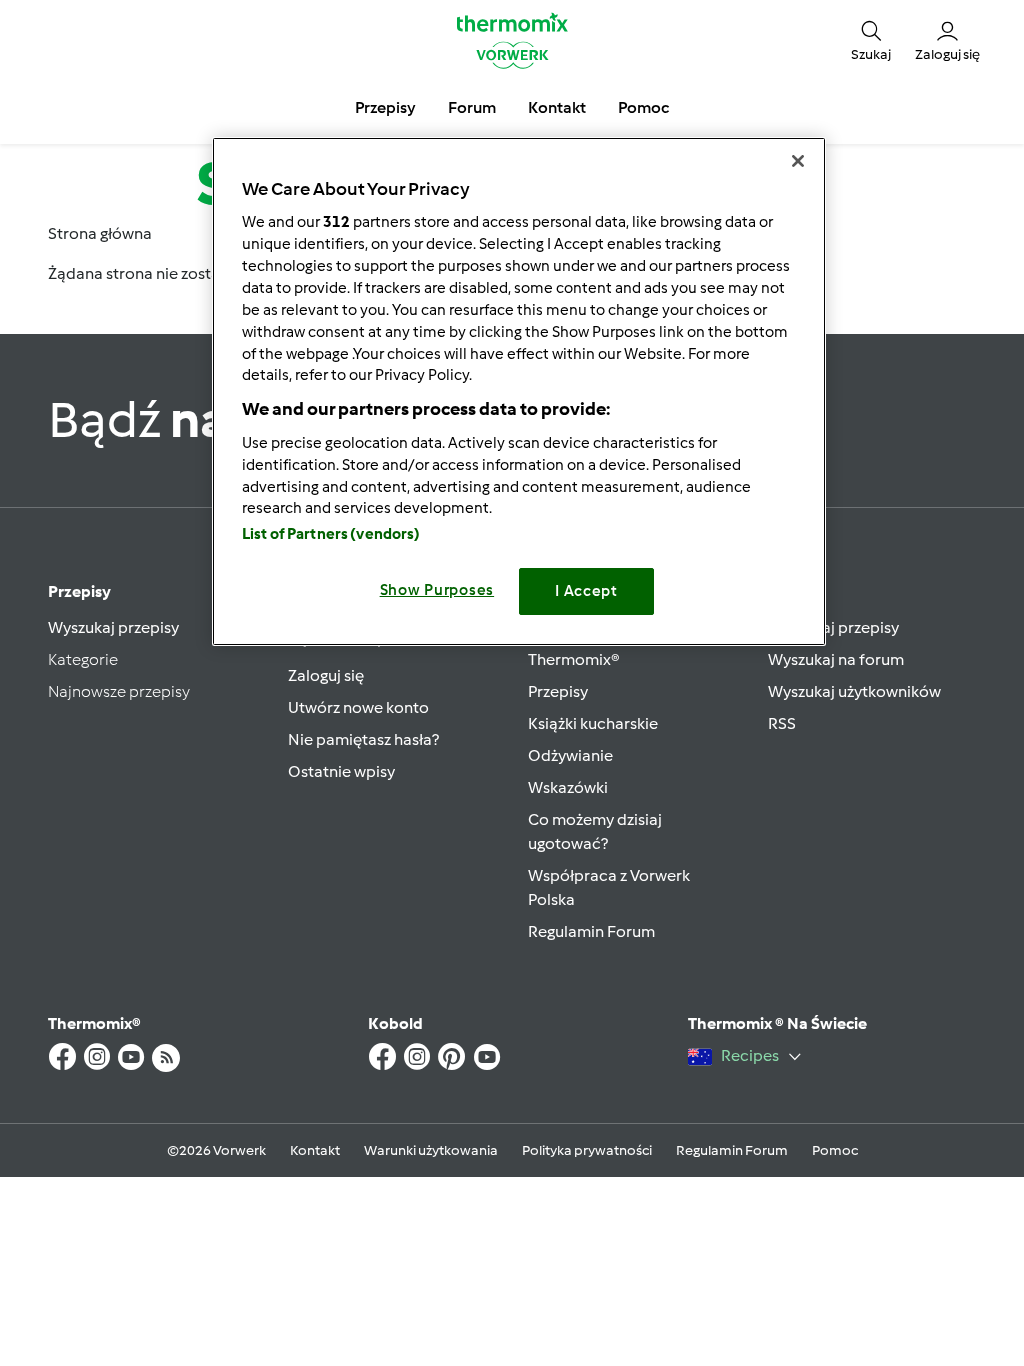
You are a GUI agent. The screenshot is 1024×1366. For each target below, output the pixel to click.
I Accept (586, 591)
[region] (519, 391)
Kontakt (315, 1150)
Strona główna (100, 233)
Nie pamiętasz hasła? (363, 739)
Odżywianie (570, 755)
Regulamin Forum (591, 931)
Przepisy (79, 591)
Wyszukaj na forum (836, 659)
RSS (782, 723)
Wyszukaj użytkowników (854, 691)
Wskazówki (568, 787)
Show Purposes (437, 590)
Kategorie (83, 659)
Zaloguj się (326, 675)
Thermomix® (574, 659)
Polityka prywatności (587, 1150)
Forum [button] (472, 107)
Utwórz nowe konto (358, 707)
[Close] (798, 161)
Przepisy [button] (385, 107)
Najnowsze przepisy (119, 691)
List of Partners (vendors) (331, 534)
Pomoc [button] (643, 107)
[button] (871, 40)
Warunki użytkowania (431, 1150)
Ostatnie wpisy (341, 771)
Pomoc (835, 1150)
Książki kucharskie (593, 723)
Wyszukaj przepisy (113, 627)
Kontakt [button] (557, 107)
